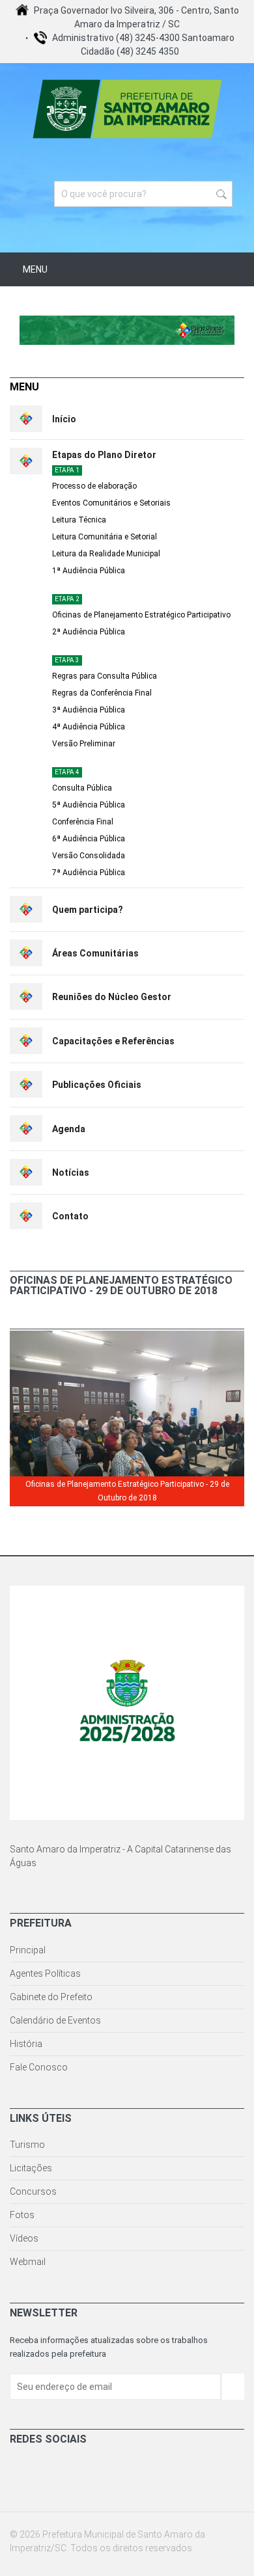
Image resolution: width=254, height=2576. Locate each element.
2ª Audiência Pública (89, 632)
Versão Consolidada (89, 856)
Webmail (28, 2262)
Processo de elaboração (94, 486)
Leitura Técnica (79, 520)
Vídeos (24, 2238)
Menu (34, 269)
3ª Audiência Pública (89, 710)
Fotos (22, 2215)
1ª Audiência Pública (89, 571)
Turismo (27, 2145)
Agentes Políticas (45, 1973)
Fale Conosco (39, 2067)
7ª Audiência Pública (89, 873)
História (26, 2044)
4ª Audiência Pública (89, 727)
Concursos (33, 2191)
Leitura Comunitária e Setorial (105, 537)
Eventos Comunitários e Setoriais (111, 503)
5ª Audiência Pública (89, 805)
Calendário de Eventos (55, 2020)
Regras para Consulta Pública (105, 676)
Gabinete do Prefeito (51, 1997)
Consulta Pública (82, 788)
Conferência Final (83, 822)
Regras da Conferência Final (102, 693)
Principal (28, 1950)
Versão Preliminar (84, 744)
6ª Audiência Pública (89, 839)
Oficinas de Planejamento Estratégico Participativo (141, 615)
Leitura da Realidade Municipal (106, 554)
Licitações (31, 2168)
